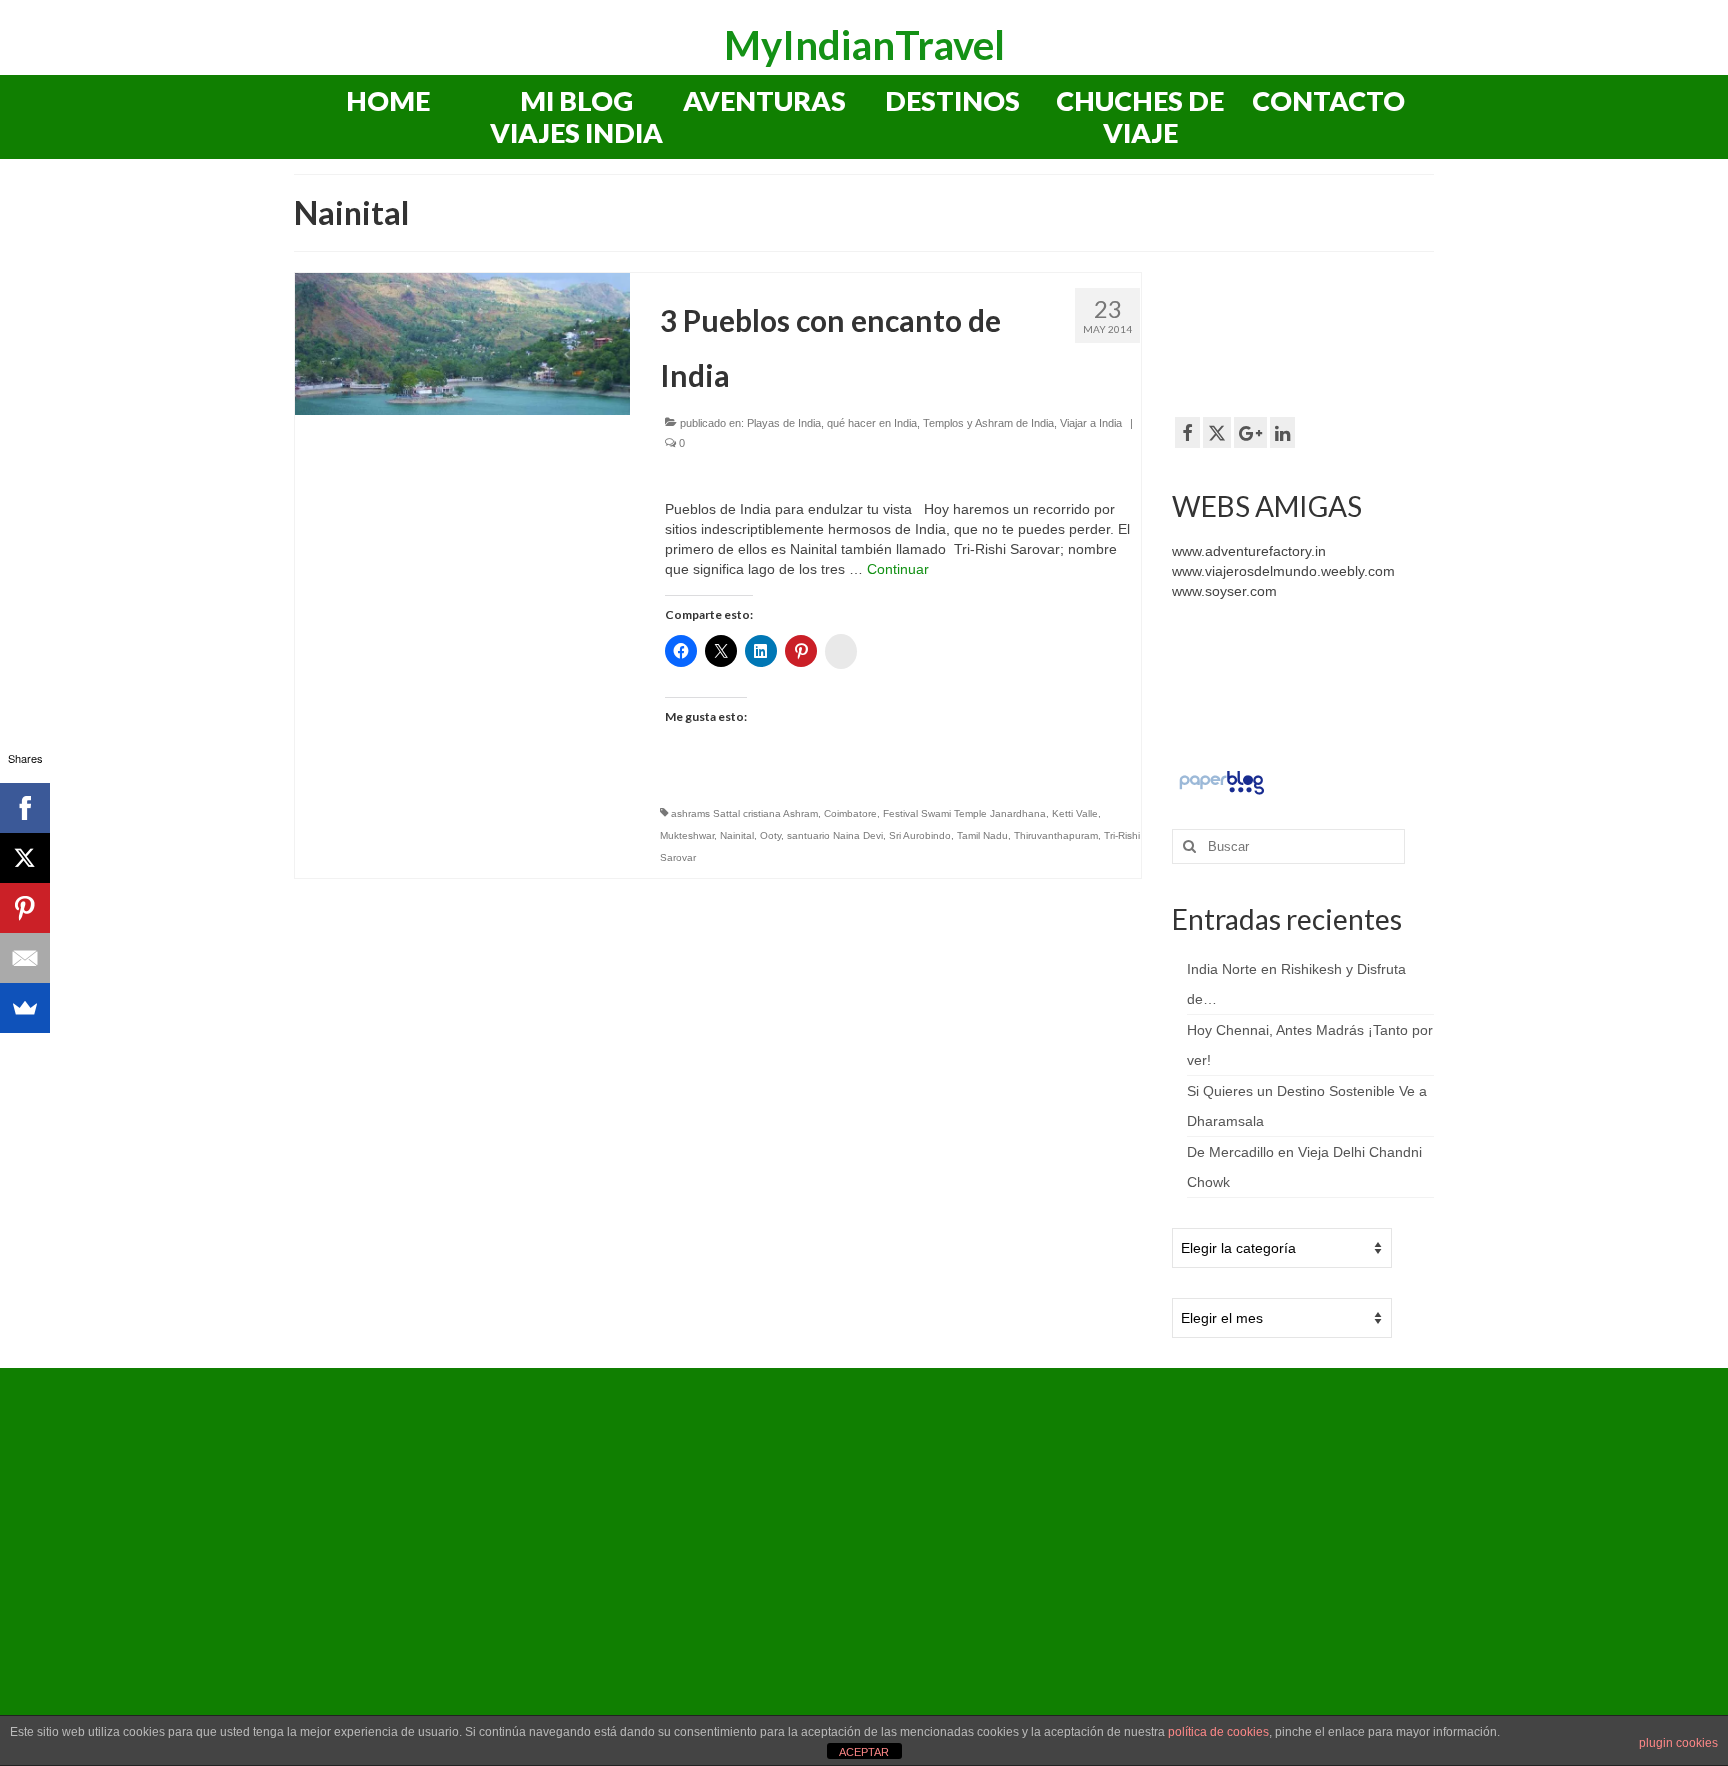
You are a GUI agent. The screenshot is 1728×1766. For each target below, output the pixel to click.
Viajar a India (1091, 423)
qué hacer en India (872, 423)
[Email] (25, 958)
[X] (25, 858)
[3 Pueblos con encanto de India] (462, 343)
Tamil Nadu (982, 835)
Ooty (770, 835)
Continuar (898, 569)
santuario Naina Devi (835, 835)
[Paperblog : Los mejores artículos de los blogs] (1221, 782)
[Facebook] (25, 808)
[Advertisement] (1332, 332)
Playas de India (784, 423)
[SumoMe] (25, 1008)
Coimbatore (850, 813)
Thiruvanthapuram (1056, 835)
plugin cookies (1678, 1743)
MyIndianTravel (864, 45)
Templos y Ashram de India (988, 423)
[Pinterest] (25, 908)
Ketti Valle (1075, 813)
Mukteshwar (687, 835)
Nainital (737, 835)
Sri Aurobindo (920, 835)
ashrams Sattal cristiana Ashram (744, 813)
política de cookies (1218, 1732)
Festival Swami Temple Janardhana (964, 813)
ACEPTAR (864, 1752)
